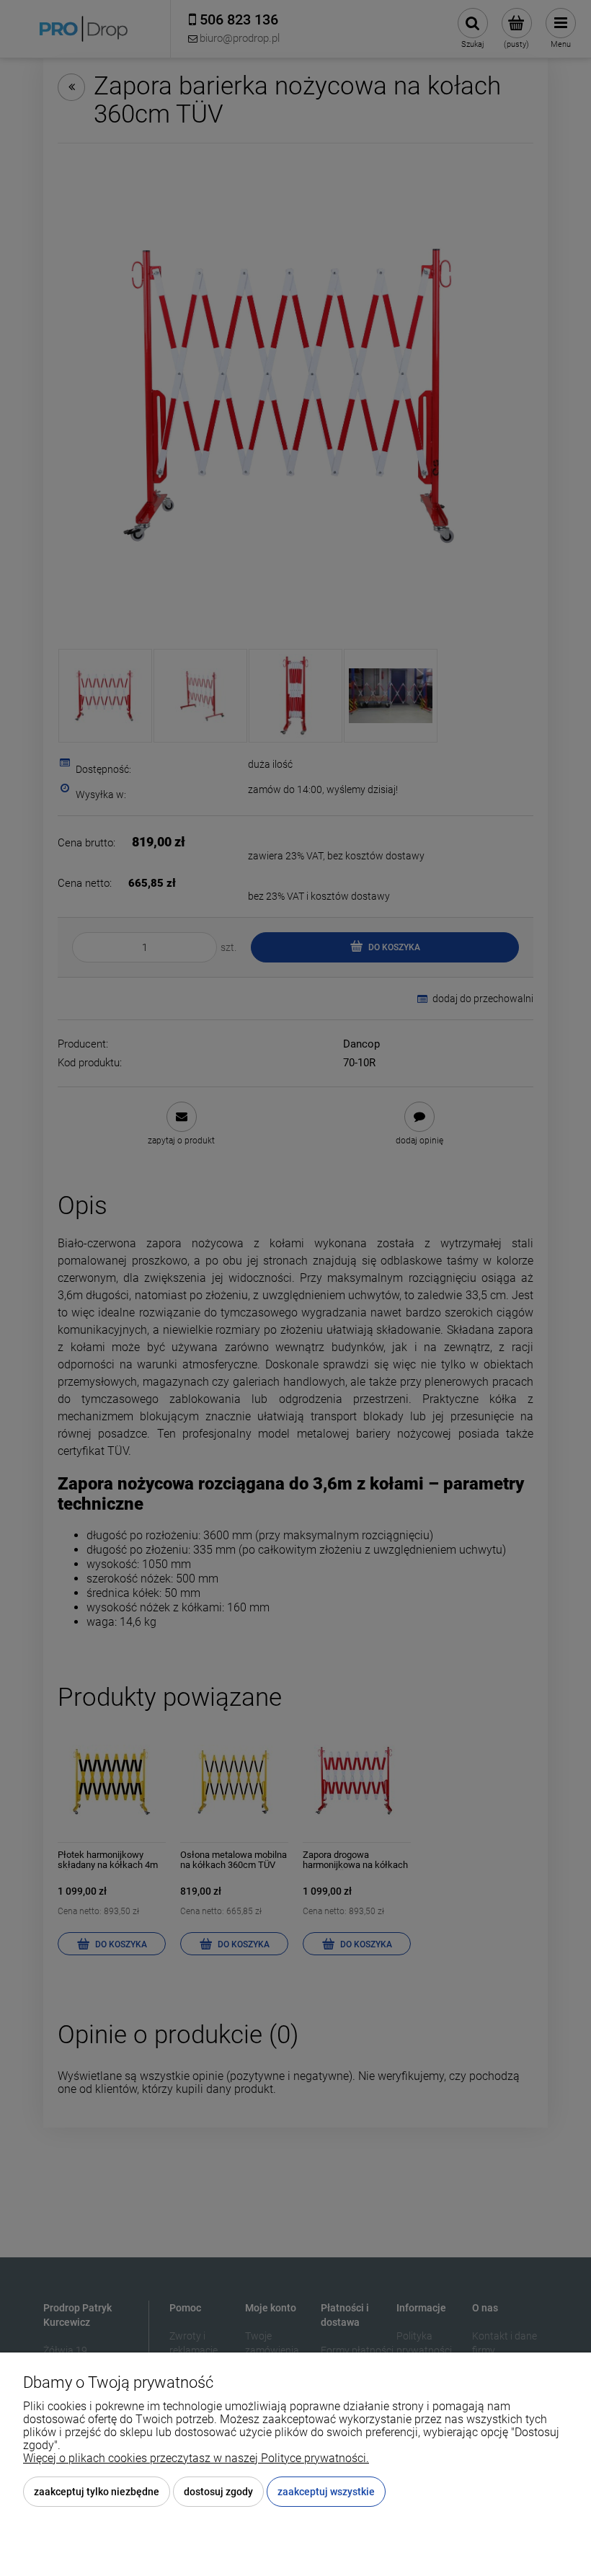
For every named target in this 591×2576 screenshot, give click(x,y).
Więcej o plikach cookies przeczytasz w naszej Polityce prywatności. (196, 2458)
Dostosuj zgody (218, 2492)
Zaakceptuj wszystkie (326, 2492)
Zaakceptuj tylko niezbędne (97, 2492)
